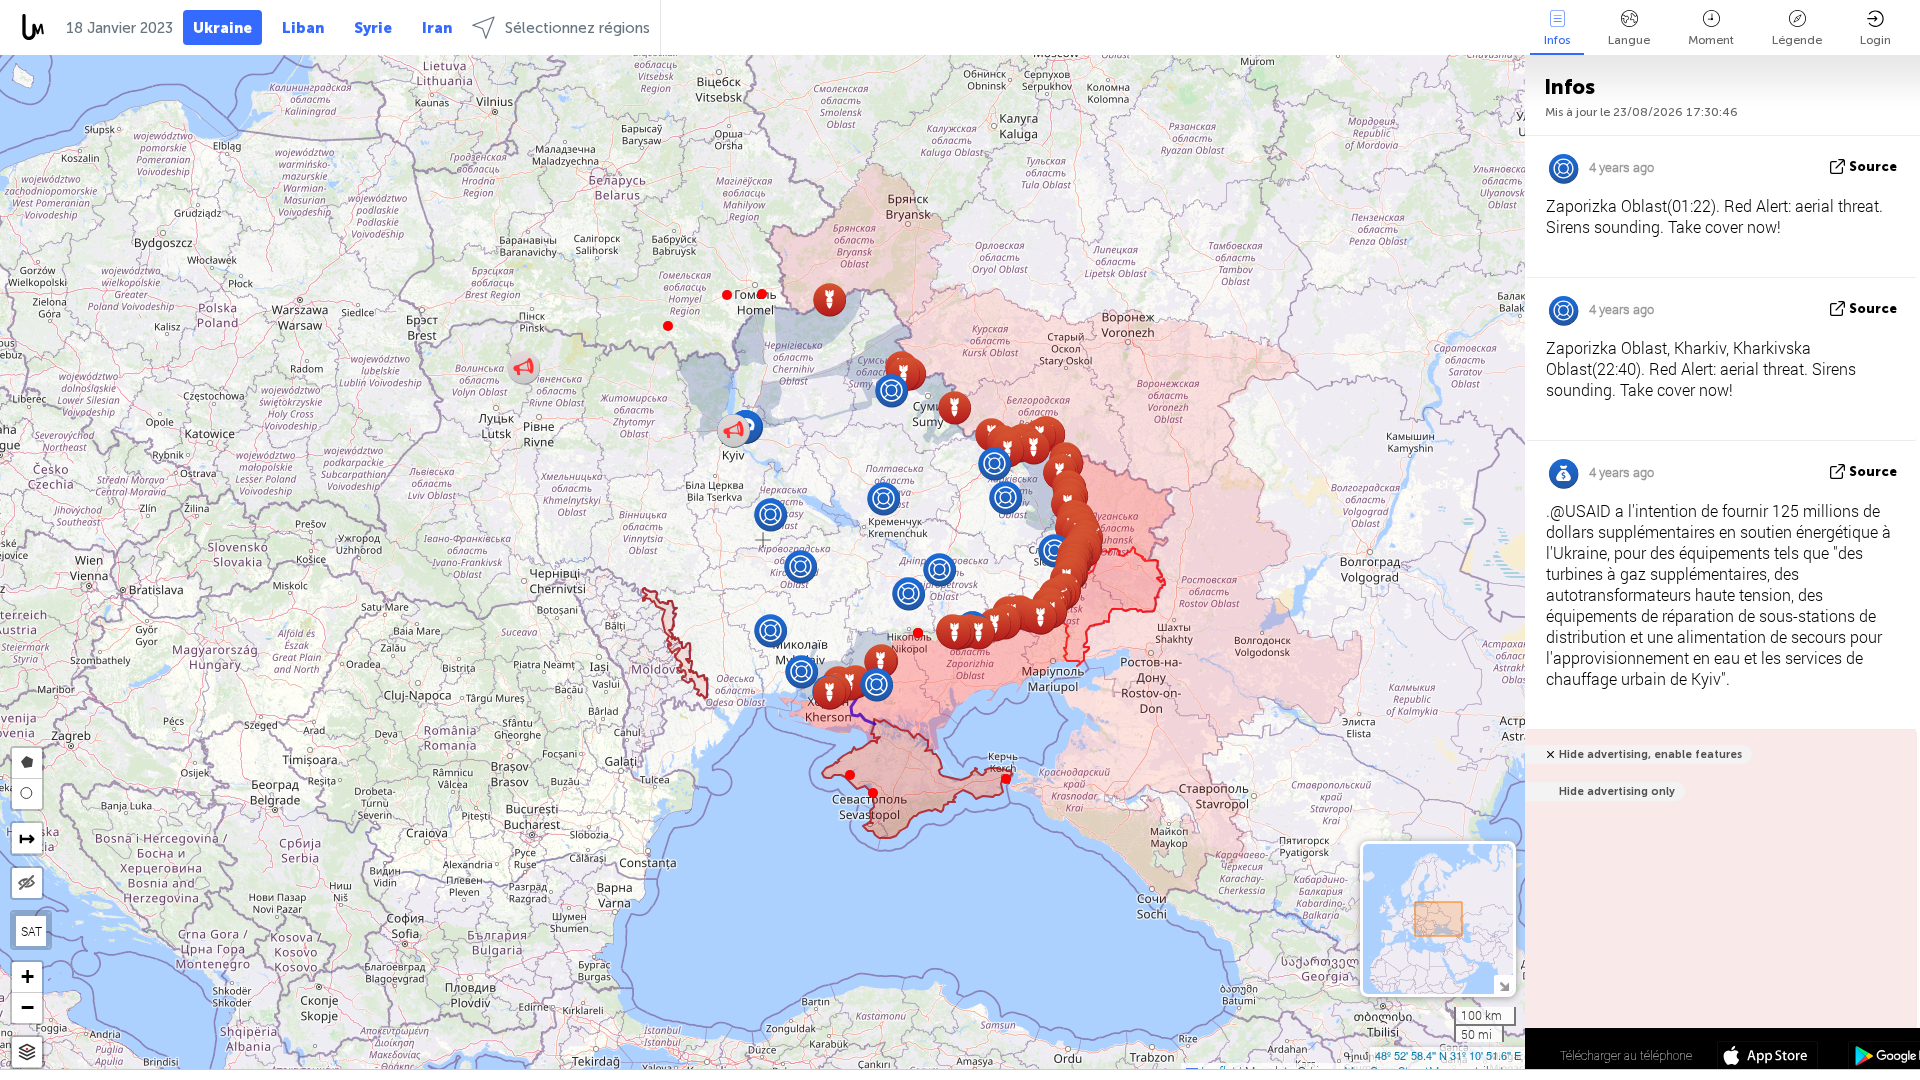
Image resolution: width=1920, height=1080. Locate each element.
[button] (727, 295)
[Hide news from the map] (27, 883)
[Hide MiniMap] (1503, 984)
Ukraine (222, 28)
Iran (437, 28)
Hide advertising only (1617, 791)
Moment (1711, 40)
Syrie (373, 28)
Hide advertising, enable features (1650, 754)
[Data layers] (27, 1052)
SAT (31, 931)
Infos (1557, 40)
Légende (1797, 40)
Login (1875, 40)
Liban (303, 28)
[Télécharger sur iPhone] (1767, 1058)
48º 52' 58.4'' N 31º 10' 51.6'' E (1448, 1055)
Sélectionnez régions (577, 28)
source (1873, 166)
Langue (1629, 40)
